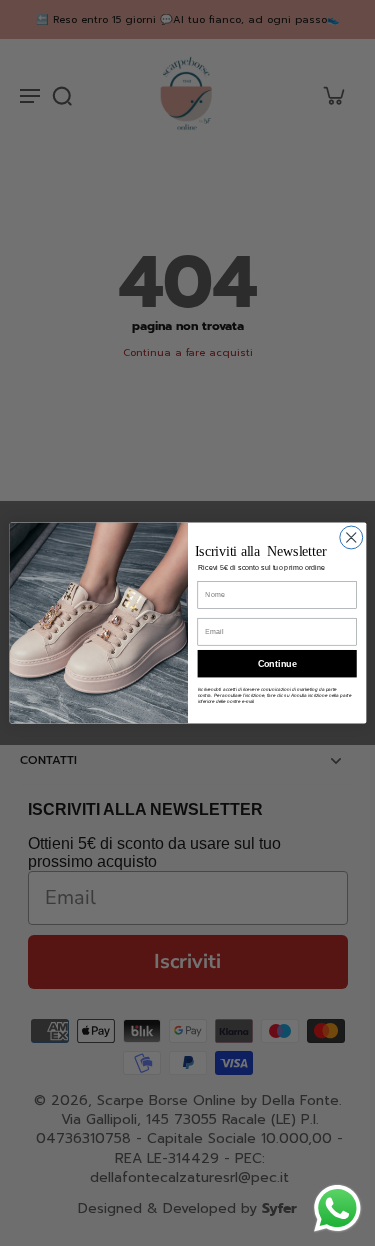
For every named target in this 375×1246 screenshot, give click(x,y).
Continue (276, 664)
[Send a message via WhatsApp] (337, 1208)
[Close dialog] (350, 537)
